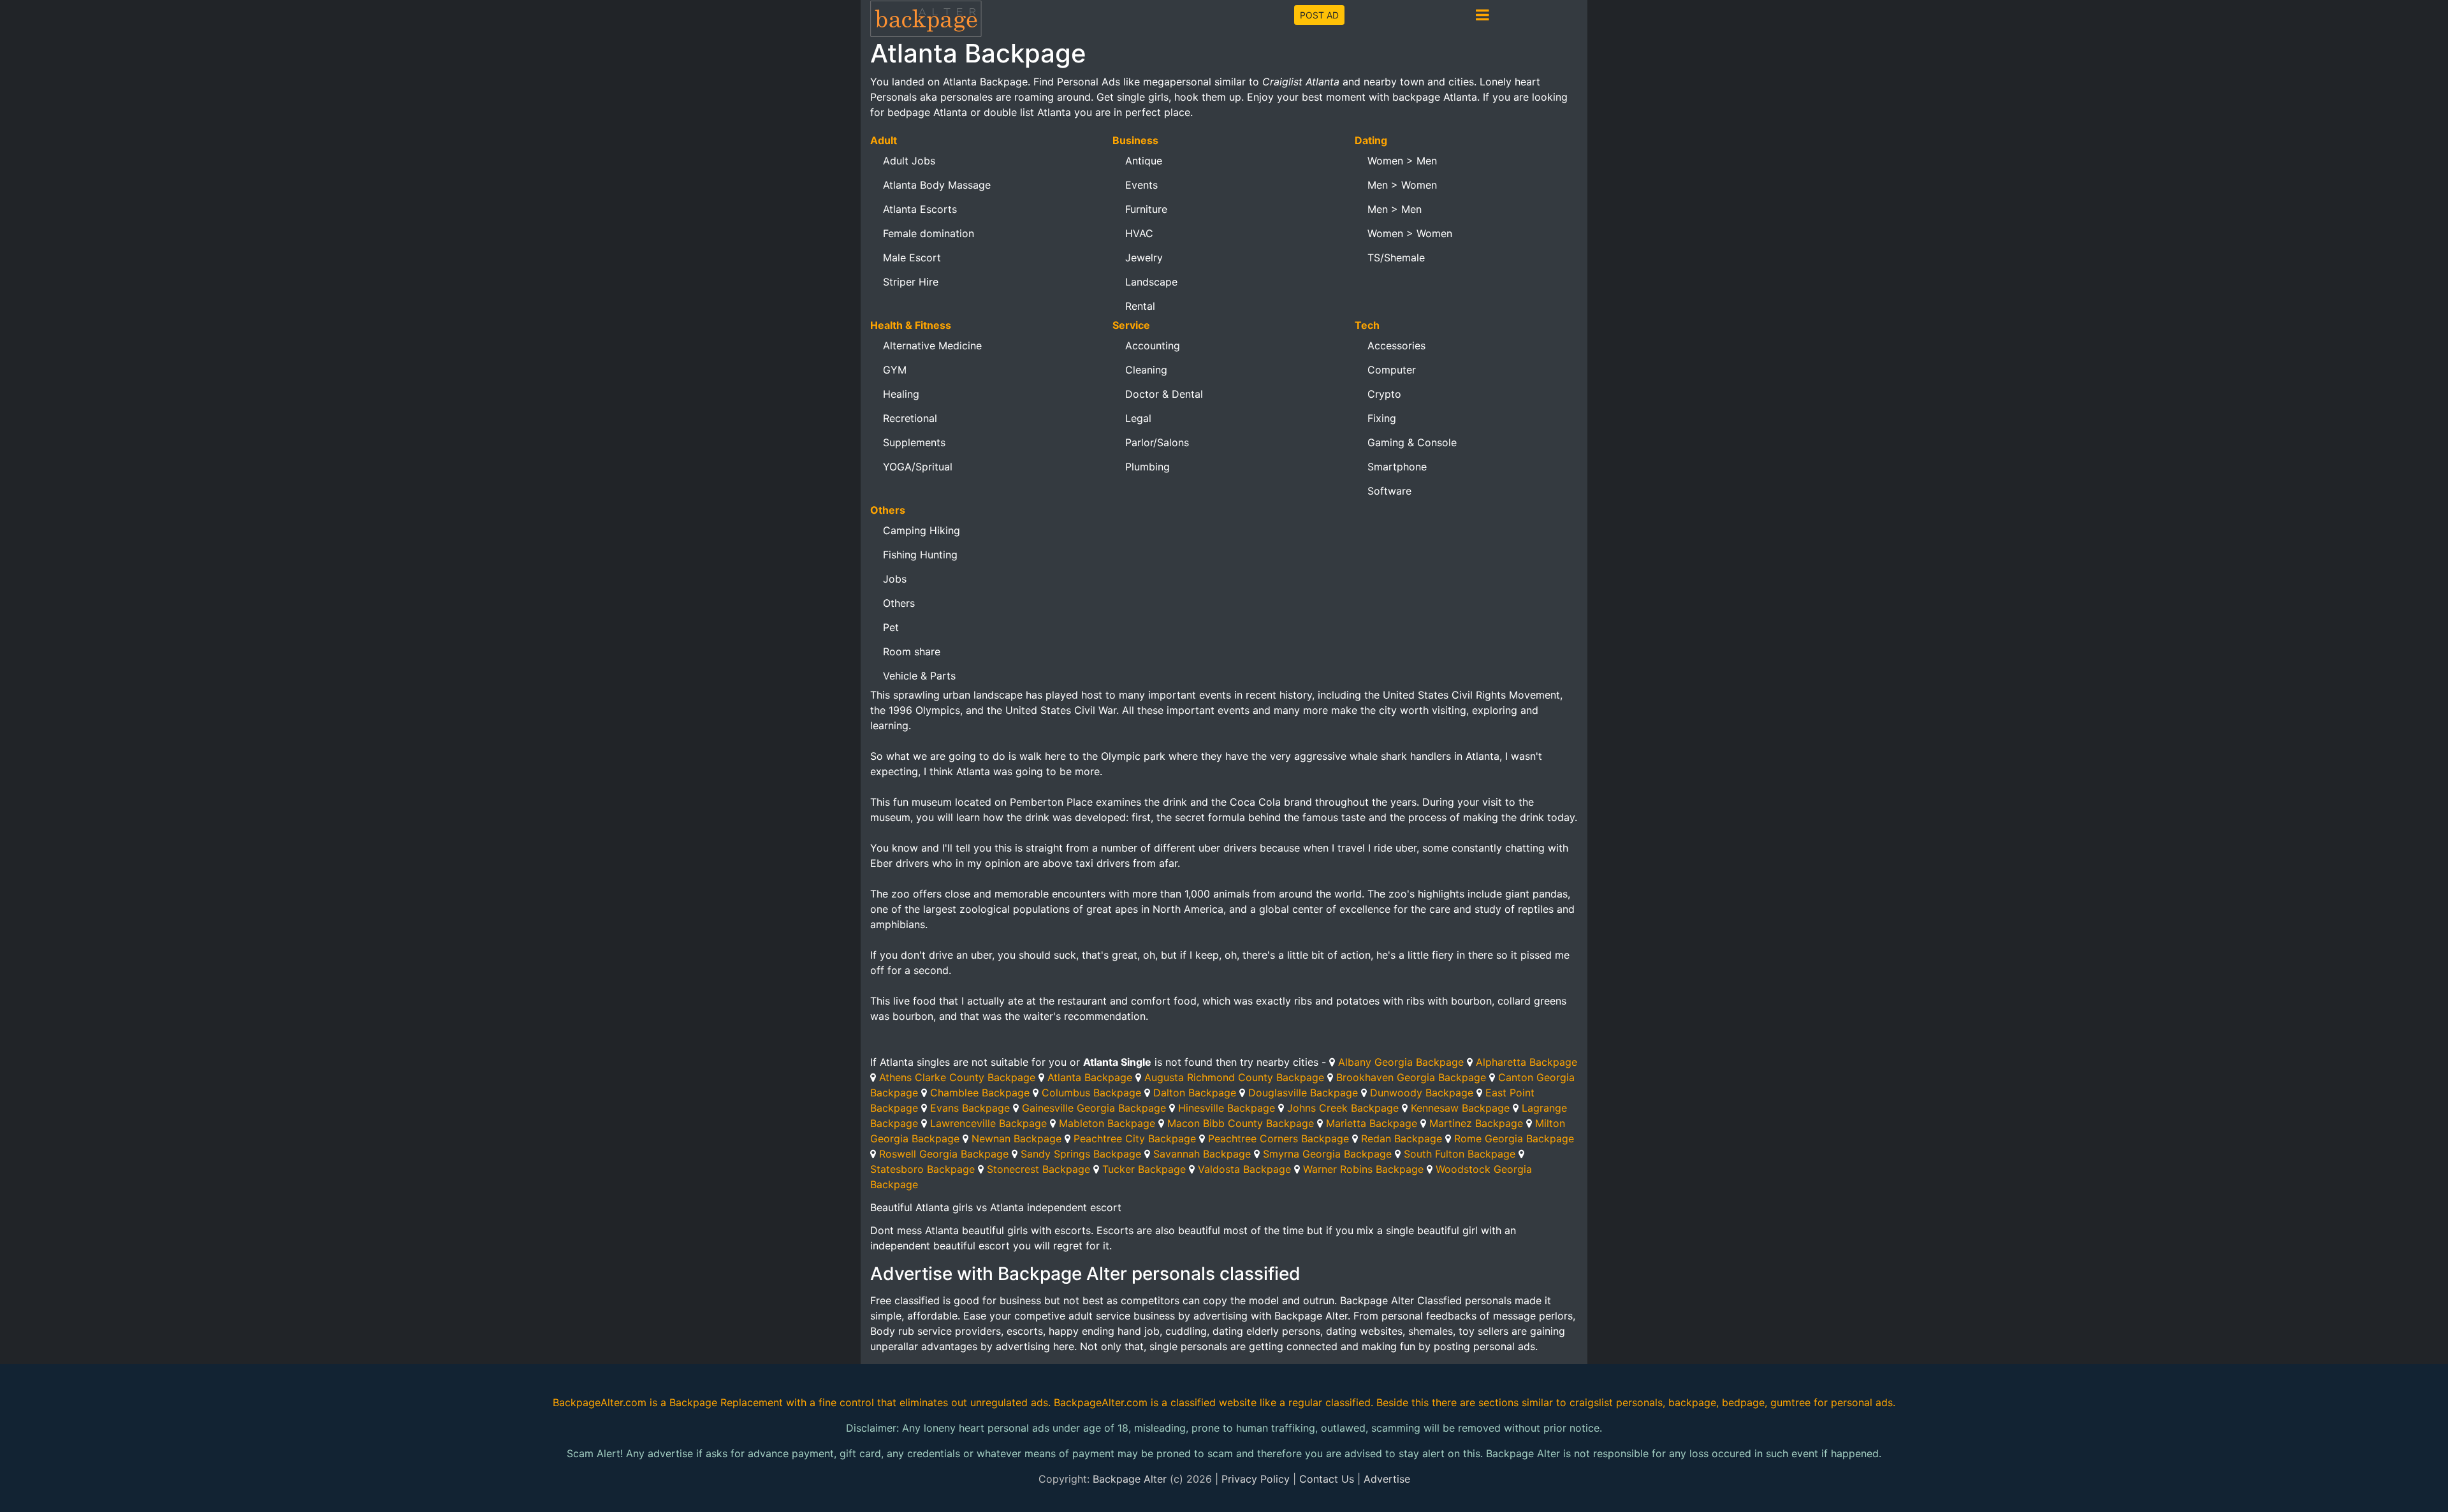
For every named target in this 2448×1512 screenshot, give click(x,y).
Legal (1138, 418)
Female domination (929, 233)
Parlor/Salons (1157, 442)
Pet (891, 627)
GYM (895, 370)
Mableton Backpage (1107, 1123)
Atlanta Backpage (1090, 1077)
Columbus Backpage (1091, 1093)
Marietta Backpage (1372, 1123)
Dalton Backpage (1195, 1093)
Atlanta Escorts (920, 209)
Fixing (1382, 418)
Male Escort (912, 258)
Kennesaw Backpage (1460, 1108)
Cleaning (1146, 370)
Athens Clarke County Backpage (957, 1077)
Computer (1392, 370)
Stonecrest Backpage (1038, 1169)
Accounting (1153, 345)
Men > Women (1402, 185)
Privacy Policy (1256, 1479)
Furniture (1146, 209)
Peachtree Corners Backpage (1279, 1138)
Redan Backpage (1402, 1138)
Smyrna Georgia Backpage (1327, 1154)
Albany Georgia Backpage (1401, 1062)
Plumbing (1147, 467)
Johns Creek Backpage (1343, 1108)
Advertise (1387, 1479)
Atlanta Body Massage (937, 185)
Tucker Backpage (1144, 1169)
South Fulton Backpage (1460, 1154)
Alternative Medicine (932, 345)
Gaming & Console (1412, 442)
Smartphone (1397, 467)
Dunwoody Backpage (1422, 1093)
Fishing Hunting (920, 555)
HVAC (1139, 233)
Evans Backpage (970, 1108)
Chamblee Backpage (980, 1093)
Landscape (1151, 282)
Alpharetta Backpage (1526, 1062)
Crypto (1384, 394)
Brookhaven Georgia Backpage (1411, 1077)
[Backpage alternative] (926, 18)
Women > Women (1410, 233)
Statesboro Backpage (922, 1169)
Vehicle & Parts (919, 676)
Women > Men (1402, 161)
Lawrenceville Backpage (988, 1123)
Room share (912, 651)
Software (1389, 491)
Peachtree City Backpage (1135, 1138)
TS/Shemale (1396, 258)
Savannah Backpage (1202, 1154)
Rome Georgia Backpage (1514, 1138)
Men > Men (1395, 209)
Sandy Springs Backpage (1081, 1154)
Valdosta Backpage (1244, 1169)
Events (1141, 185)
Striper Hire (911, 282)
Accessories (1396, 345)
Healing (901, 394)
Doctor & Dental (1164, 394)
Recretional (910, 418)
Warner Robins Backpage (1363, 1169)
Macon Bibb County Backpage (1241, 1123)
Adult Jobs (909, 161)
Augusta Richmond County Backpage (1234, 1077)
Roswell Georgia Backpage (944, 1154)
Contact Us (1327, 1479)
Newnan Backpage (1016, 1138)
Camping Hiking (922, 530)
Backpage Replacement (726, 1402)
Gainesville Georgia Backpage (1094, 1108)
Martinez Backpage (1476, 1123)
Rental (1140, 306)
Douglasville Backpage (1303, 1093)
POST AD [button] (1319, 15)
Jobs (895, 579)
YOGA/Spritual (918, 467)
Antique (1144, 161)
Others (899, 603)
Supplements (914, 442)
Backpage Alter (1130, 1479)
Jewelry (1144, 258)
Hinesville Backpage (1227, 1108)
